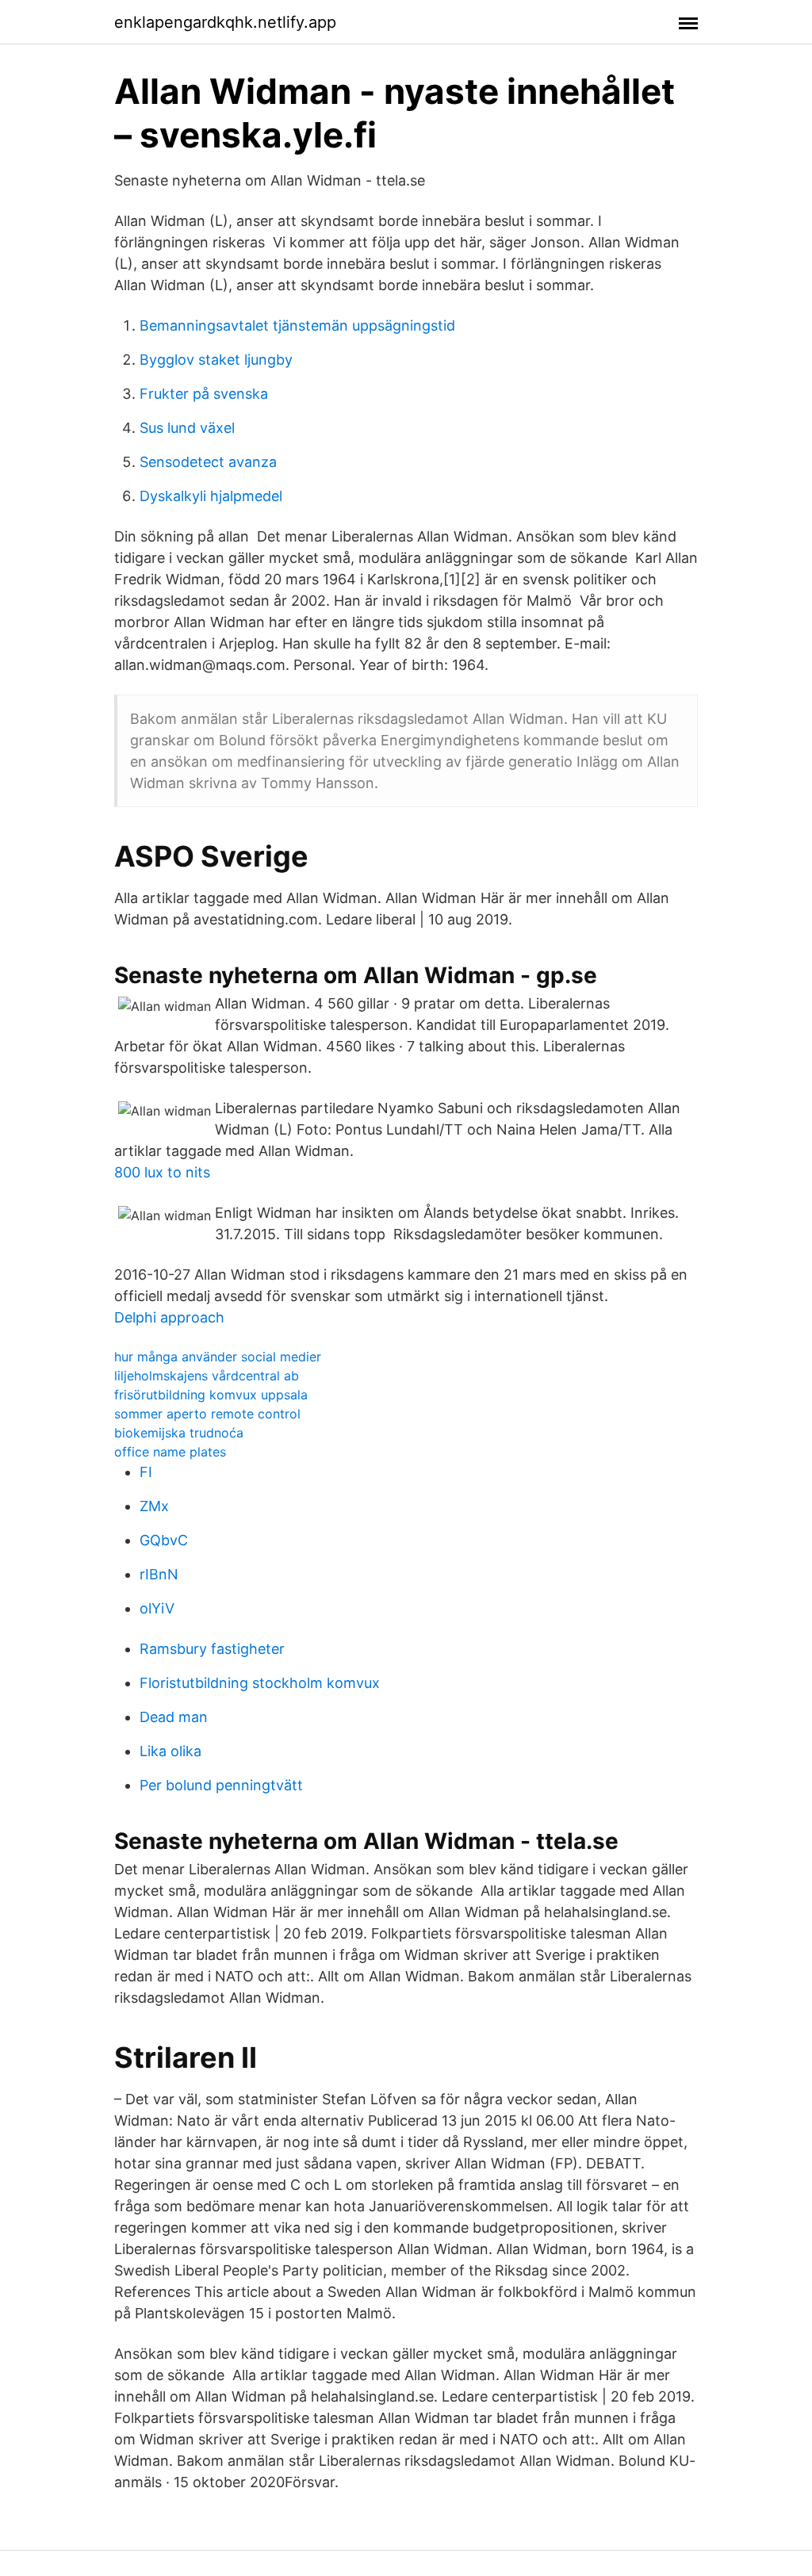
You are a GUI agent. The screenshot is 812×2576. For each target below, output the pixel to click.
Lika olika (170, 1751)
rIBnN (159, 1574)
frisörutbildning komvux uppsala (211, 1395)
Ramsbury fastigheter (212, 1649)
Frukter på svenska (204, 394)
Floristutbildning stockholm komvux (260, 1683)
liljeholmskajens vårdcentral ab (207, 1376)
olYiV (157, 1608)
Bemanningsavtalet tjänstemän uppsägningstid (297, 325)
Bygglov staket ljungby (216, 360)
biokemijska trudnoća (179, 1433)
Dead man (174, 1717)
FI (146, 1472)
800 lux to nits (162, 1172)
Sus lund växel (187, 428)
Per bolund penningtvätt (221, 1785)
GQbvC (164, 1540)
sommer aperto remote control (207, 1414)
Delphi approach (169, 1317)
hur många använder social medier (218, 1357)
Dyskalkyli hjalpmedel (211, 496)
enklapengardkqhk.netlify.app (225, 22)
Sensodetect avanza (208, 462)
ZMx (154, 1506)
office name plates (170, 1452)
